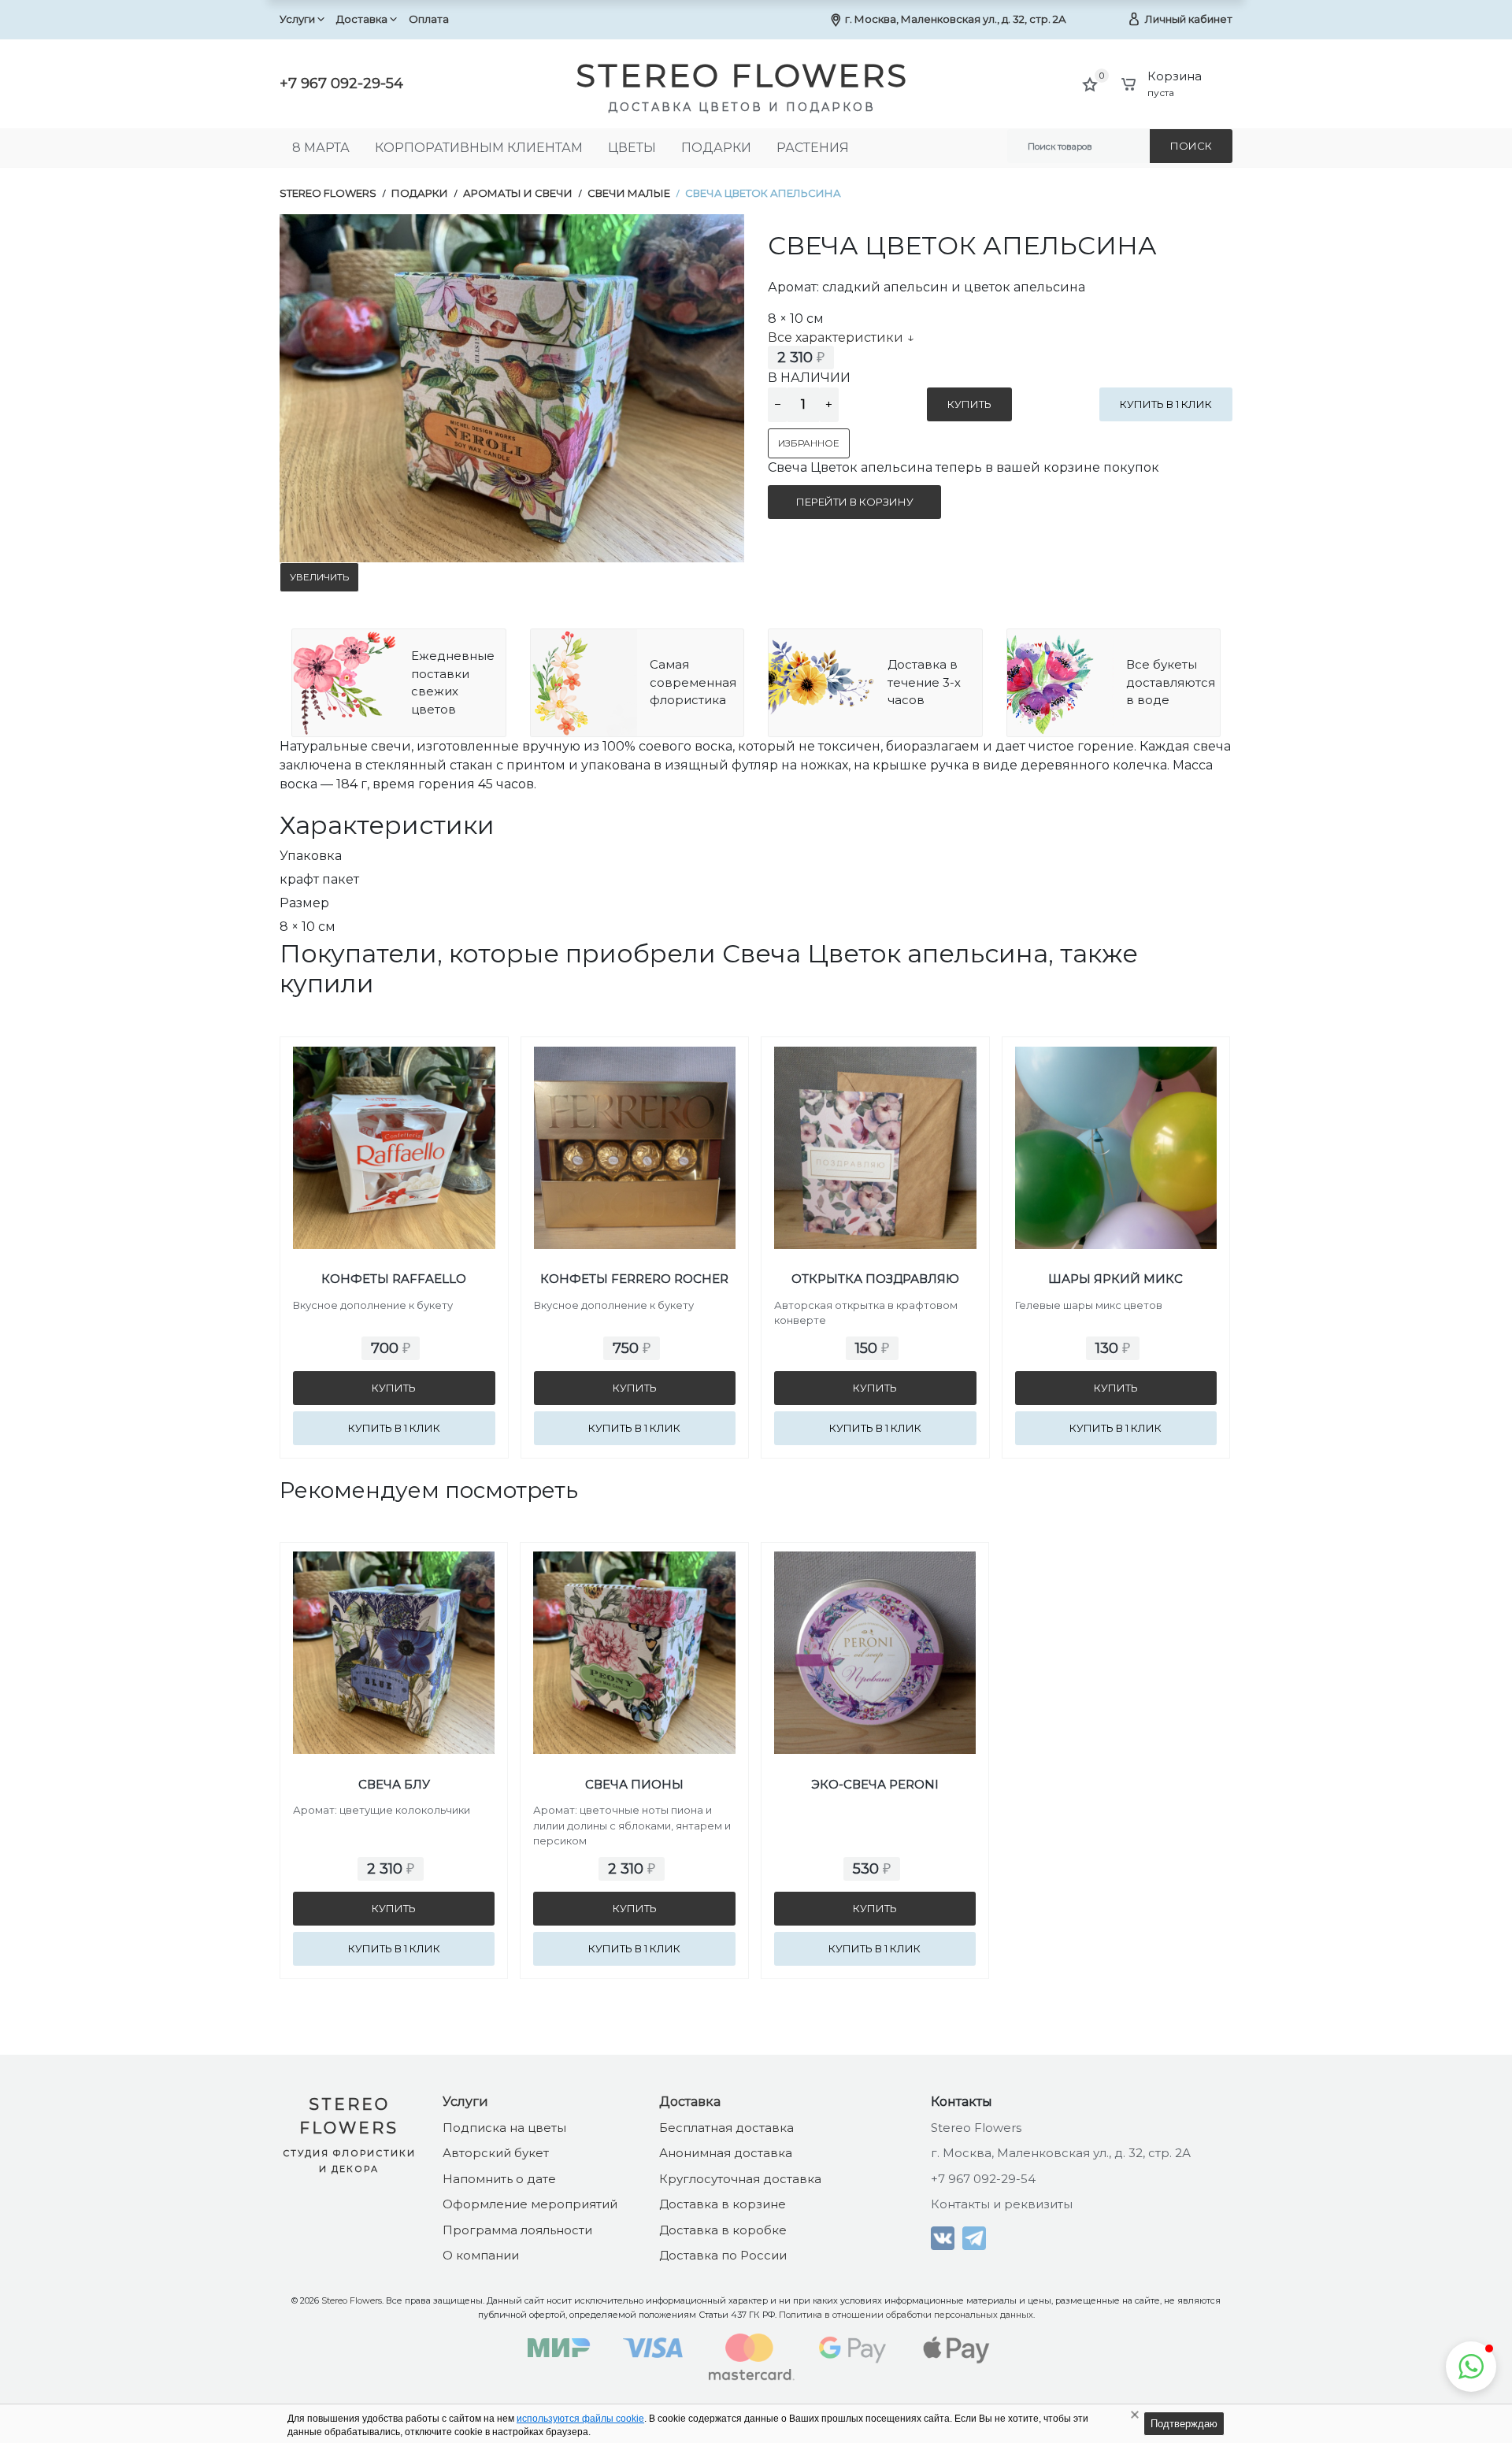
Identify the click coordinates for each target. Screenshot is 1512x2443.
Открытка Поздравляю (875, 1279)
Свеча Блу (394, 1784)
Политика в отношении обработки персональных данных (906, 2315)
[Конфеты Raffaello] (394, 1116)
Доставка (362, 19)
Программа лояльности (517, 2230)
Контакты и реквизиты (1002, 2204)
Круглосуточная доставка (740, 2179)
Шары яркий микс (1115, 1279)
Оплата (429, 19)
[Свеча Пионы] (634, 1622)
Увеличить (319, 577)
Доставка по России (723, 2255)
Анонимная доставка (726, 2153)
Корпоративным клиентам (479, 148)
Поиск (1191, 146)
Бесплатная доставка (726, 2128)
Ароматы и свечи (518, 193)
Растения (813, 148)
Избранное (809, 443)
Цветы (632, 148)
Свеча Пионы (634, 1784)
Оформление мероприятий (530, 2204)
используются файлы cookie (580, 2419)
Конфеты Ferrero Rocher (634, 1279)
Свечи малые (629, 193)
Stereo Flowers (328, 193)
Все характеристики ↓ (841, 337)
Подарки (716, 148)
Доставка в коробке (723, 2230)
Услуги (297, 19)
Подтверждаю (1184, 2424)
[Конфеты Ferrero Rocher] (635, 1116)
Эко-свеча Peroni (875, 1784)
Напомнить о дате (499, 2179)
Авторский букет (496, 2153)
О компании (481, 2255)
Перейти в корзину (855, 502)
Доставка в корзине (723, 2204)
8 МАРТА (321, 148)
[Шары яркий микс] (1116, 1116)
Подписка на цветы (504, 2128)
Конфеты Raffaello (394, 1279)
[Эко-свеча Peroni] (875, 1622)
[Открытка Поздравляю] (875, 1116)
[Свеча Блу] (394, 1622)
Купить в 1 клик (1166, 404)
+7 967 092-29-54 (341, 83)
